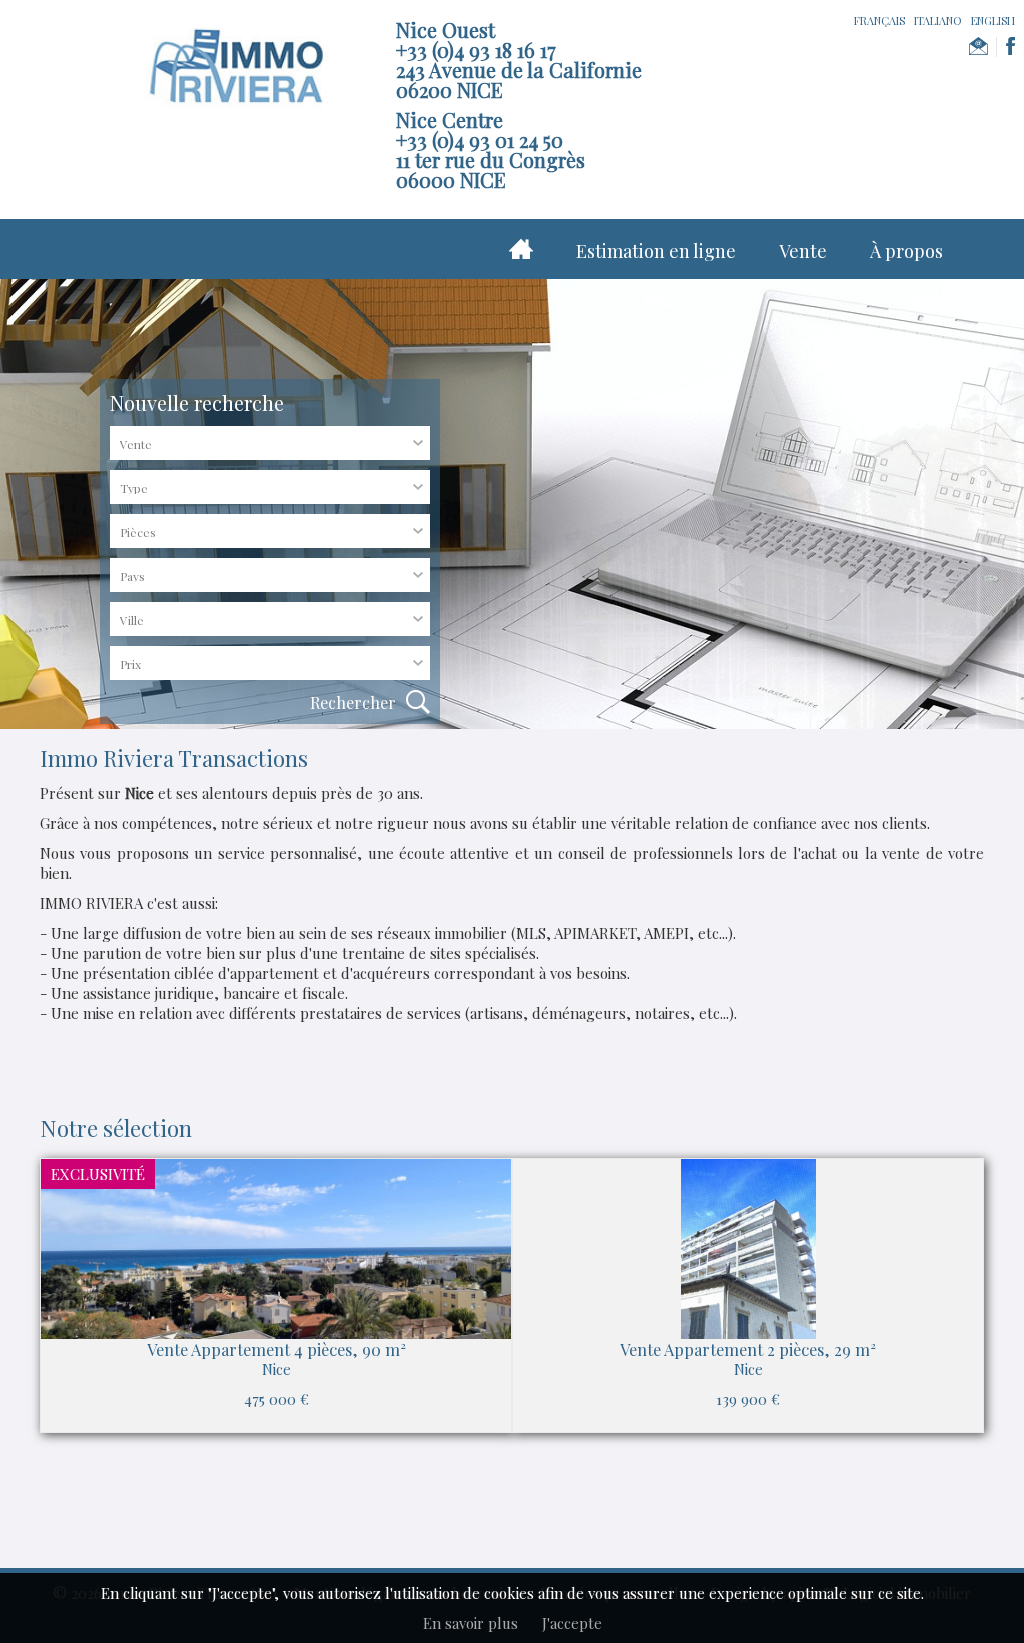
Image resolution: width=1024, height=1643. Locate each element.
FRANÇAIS (879, 20)
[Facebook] (1010, 47)
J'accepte (572, 1623)
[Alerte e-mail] (978, 47)
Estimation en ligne (656, 251)
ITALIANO (938, 20)
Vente (803, 251)
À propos (906, 251)
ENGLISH (993, 20)
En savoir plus (470, 1623)
